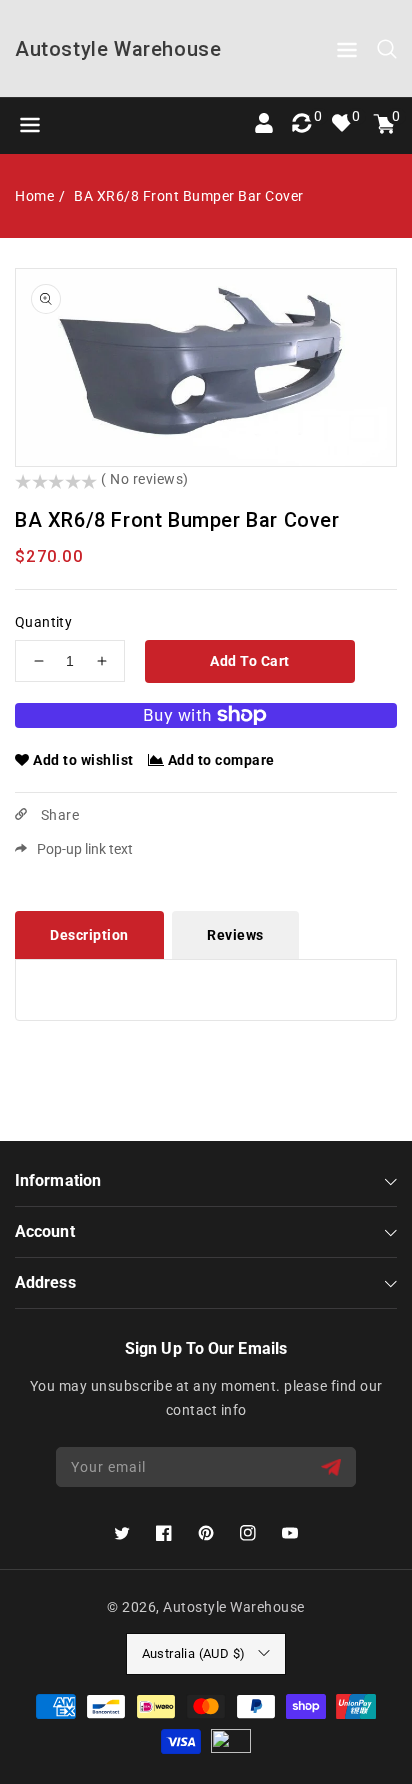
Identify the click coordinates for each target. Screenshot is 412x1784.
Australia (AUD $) (194, 1653)
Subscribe (333, 1467)
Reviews (235, 935)
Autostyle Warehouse (234, 1607)
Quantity (43, 622)
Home (34, 196)
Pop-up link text (85, 849)
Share (58, 815)
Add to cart (250, 661)
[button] (347, 53)
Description (89, 935)
